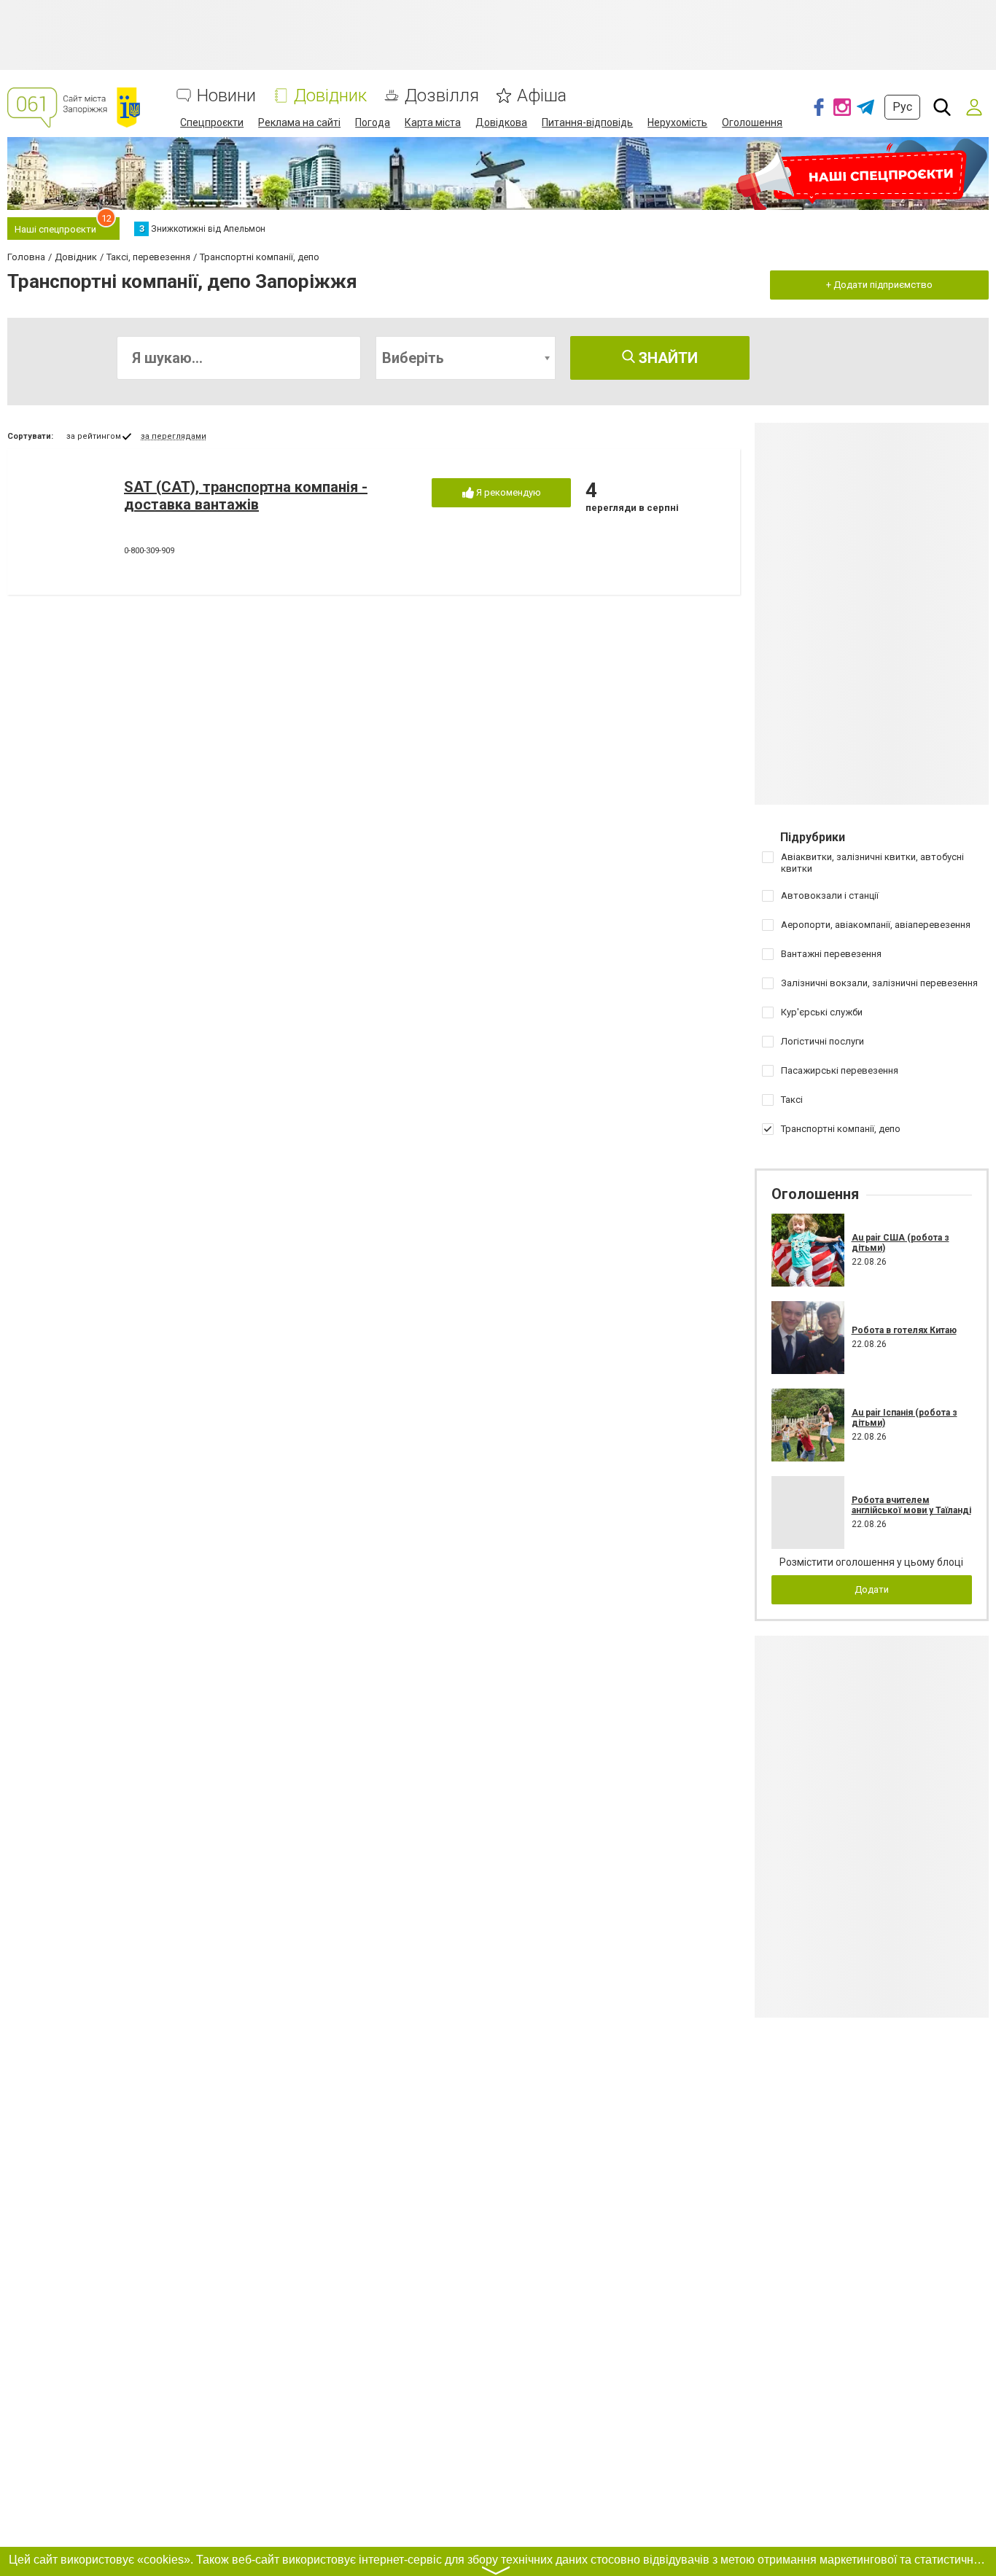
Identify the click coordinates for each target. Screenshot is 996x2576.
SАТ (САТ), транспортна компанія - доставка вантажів (246, 496)
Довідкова (501, 122)
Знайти (666, 358)
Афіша (542, 96)
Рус (902, 107)
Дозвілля (442, 96)
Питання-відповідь (587, 122)
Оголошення (752, 122)
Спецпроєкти (212, 122)
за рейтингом (94, 436)
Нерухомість (677, 122)
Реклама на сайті (299, 122)
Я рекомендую (507, 492)
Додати (872, 1589)
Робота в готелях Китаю (904, 1330)
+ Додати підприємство (879, 285)
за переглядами (174, 436)
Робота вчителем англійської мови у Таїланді (911, 1505)
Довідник (330, 96)
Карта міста (433, 122)
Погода (373, 122)
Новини (226, 96)
